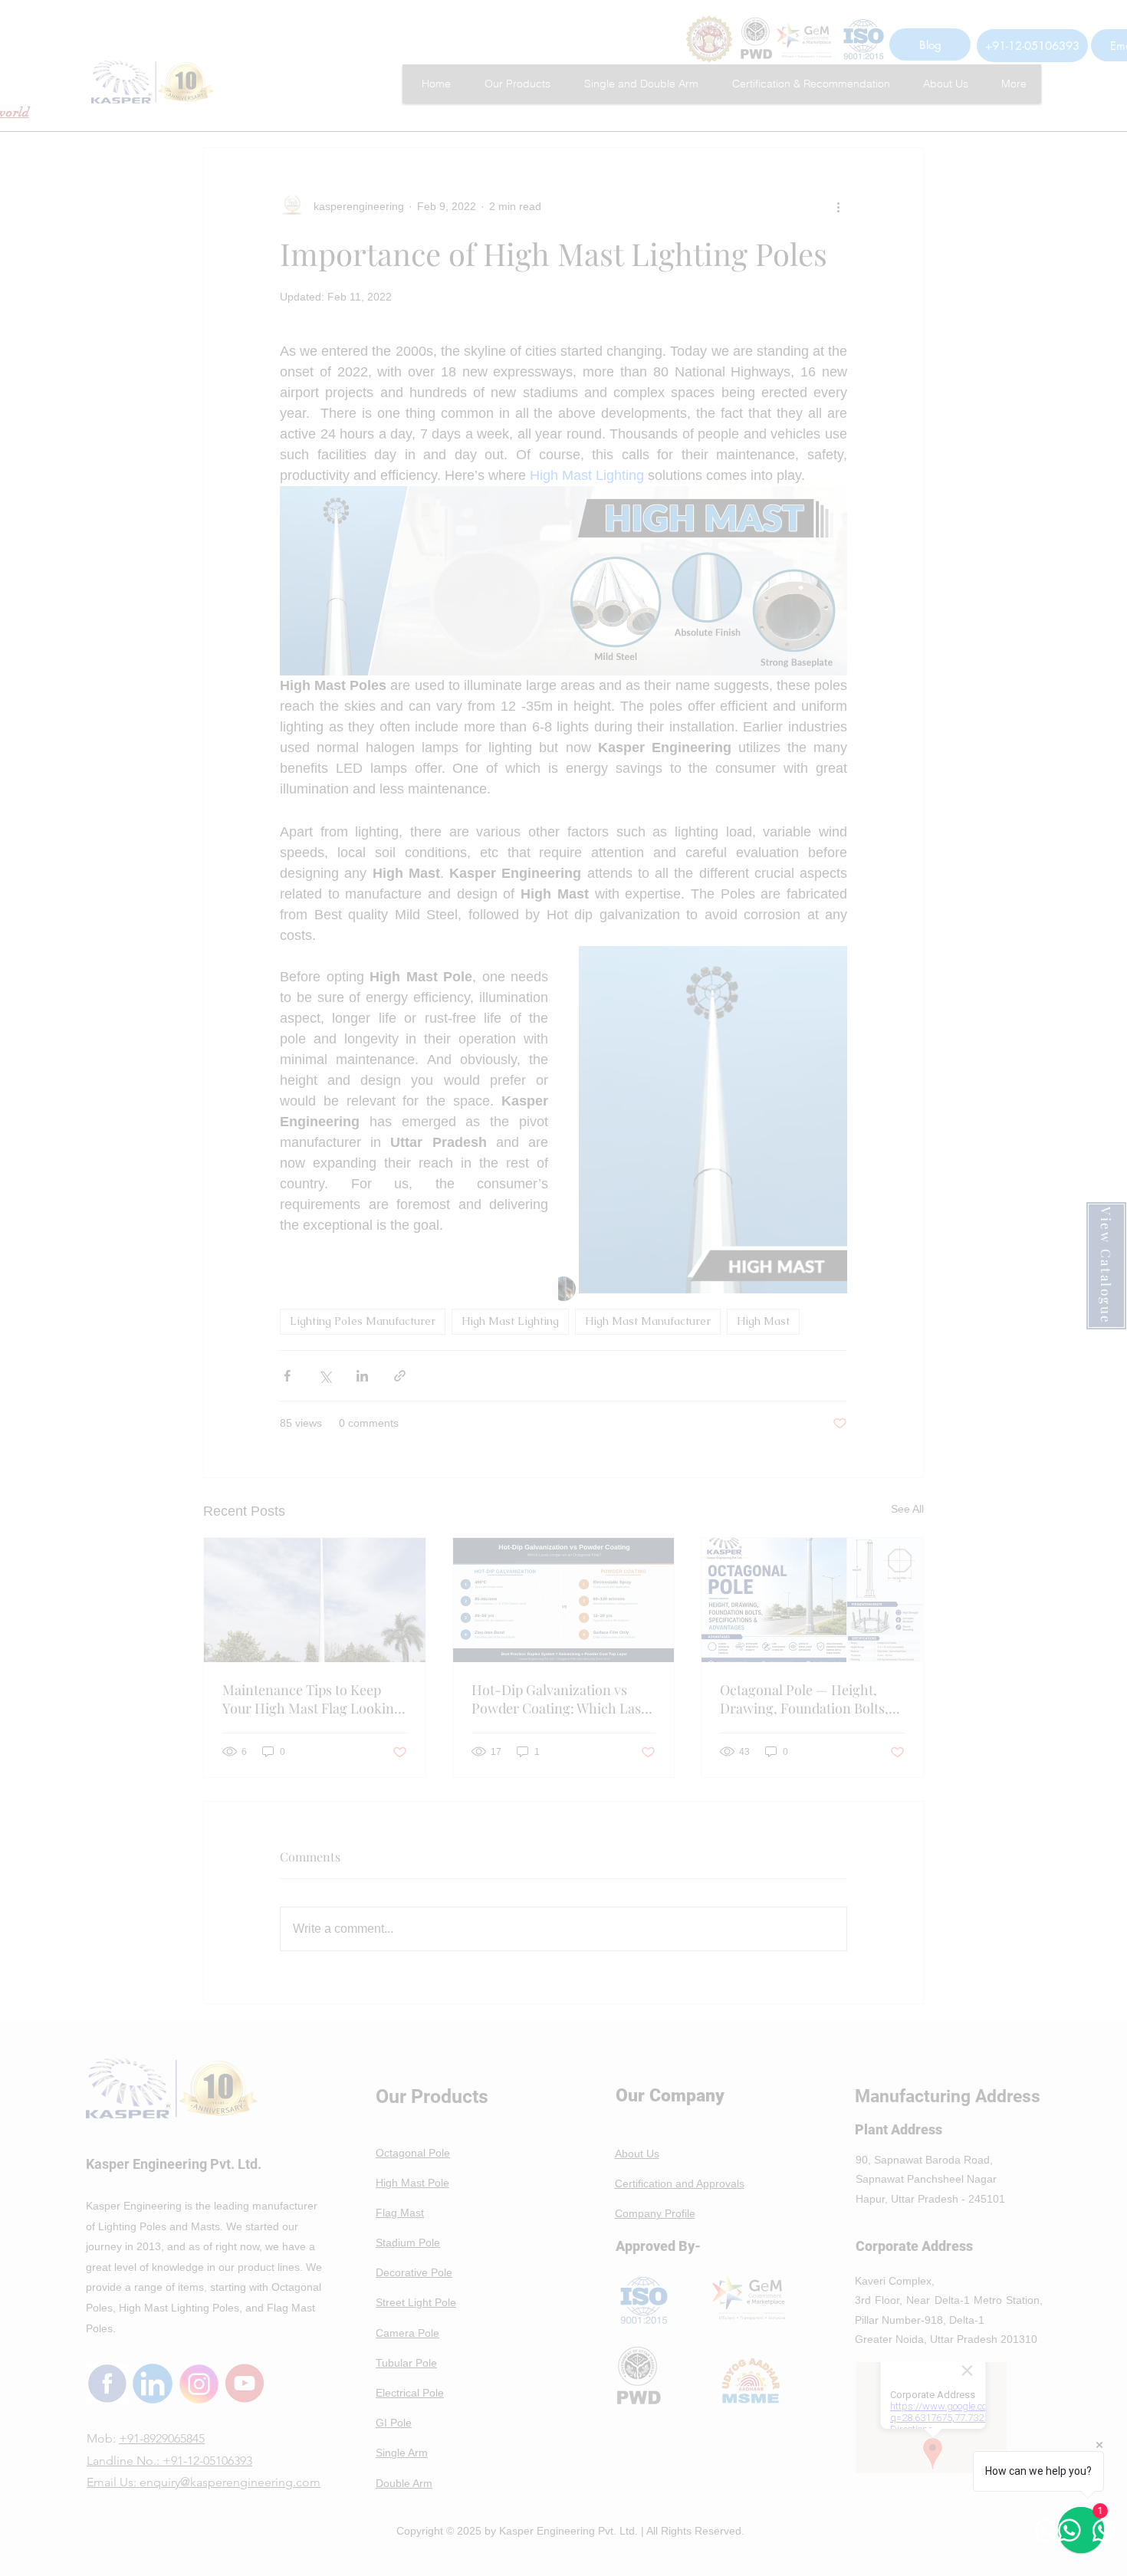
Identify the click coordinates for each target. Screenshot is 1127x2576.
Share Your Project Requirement (378, 1360)
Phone (315, 1281)
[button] (870, 1066)
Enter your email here (352, 1202)
